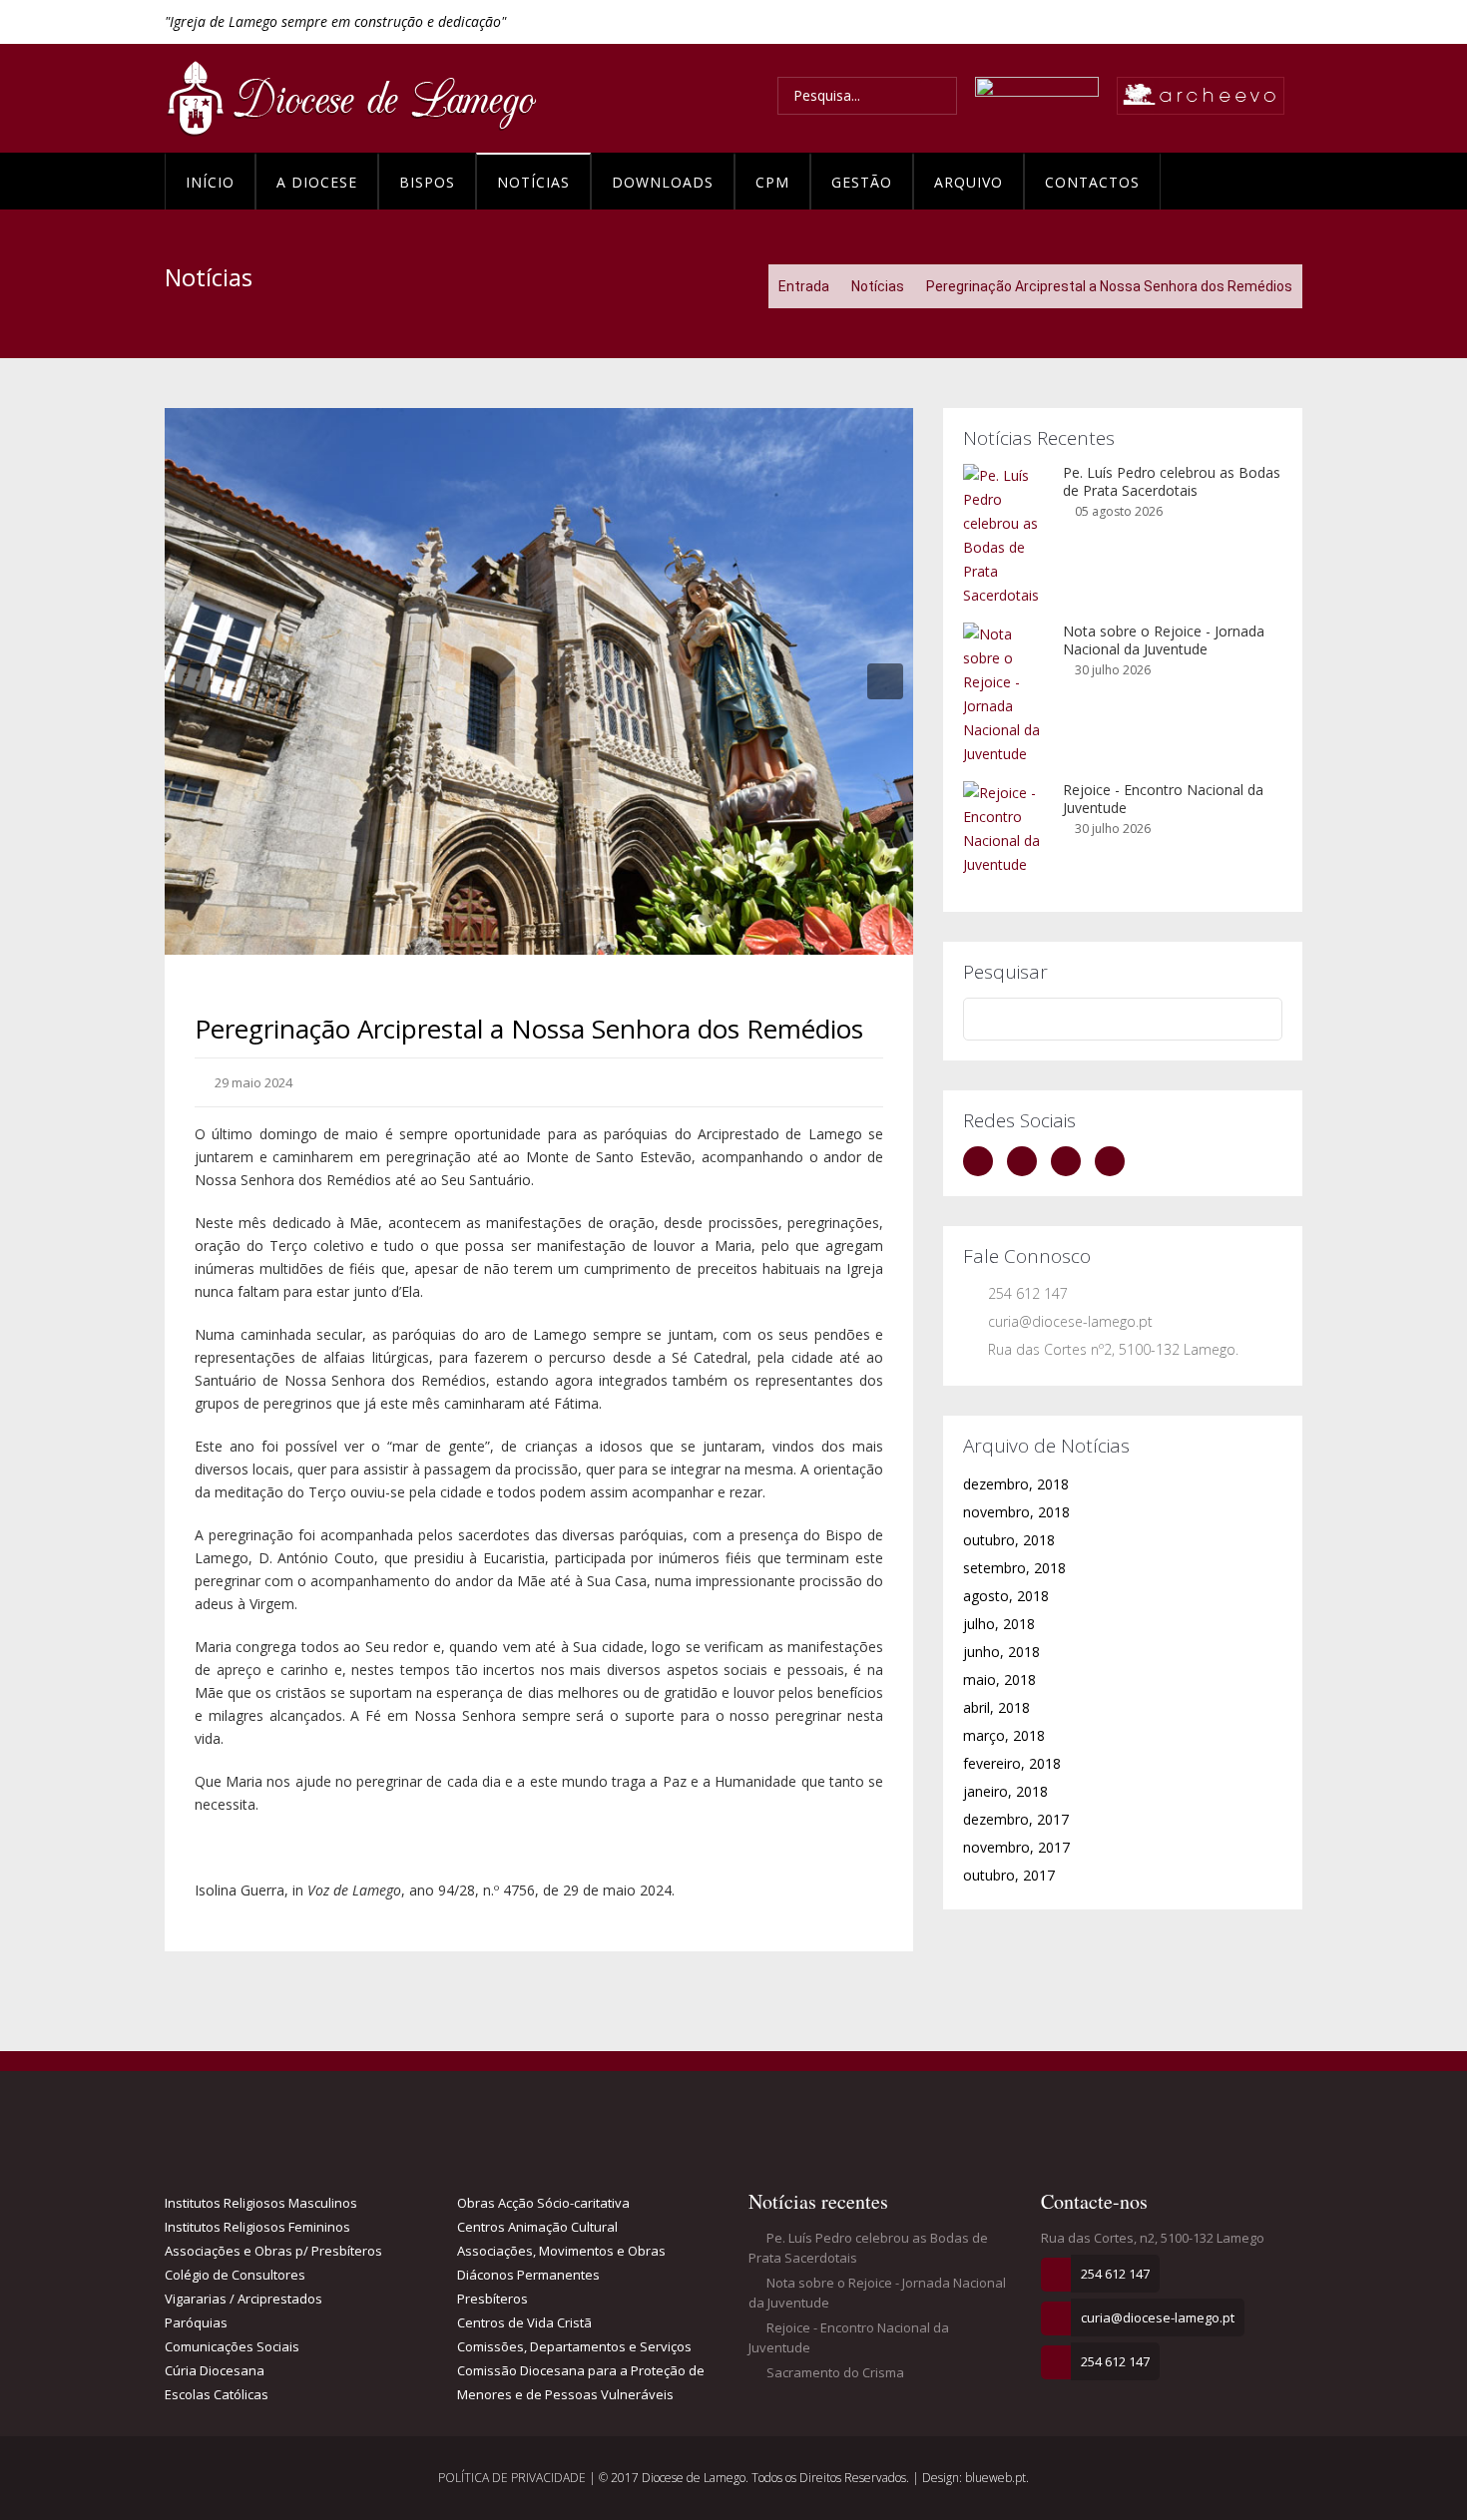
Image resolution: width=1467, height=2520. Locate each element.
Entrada (804, 286)
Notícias (533, 182)
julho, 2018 (999, 1624)
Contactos (1092, 182)
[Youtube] (1071, 1161)
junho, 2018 (1001, 1652)
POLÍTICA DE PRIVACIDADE (513, 2478)
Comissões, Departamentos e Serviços (574, 2346)
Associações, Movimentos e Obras (561, 2251)
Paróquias (196, 2322)
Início (210, 182)
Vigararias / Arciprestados (244, 2299)
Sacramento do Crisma (834, 2372)
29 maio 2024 (252, 1082)
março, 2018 (1004, 1735)
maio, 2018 (999, 1680)
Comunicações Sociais (232, 2346)
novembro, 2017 (1016, 1847)
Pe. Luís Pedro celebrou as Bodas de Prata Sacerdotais (1172, 481)
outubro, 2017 (1009, 1875)
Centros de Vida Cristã (524, 2322)
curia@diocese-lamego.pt (1070, 1321)
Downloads (663, 182)
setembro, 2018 (1014, 1568)
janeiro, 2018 (1005, 1791)
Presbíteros (492, 2299)
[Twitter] (1027, 1161)
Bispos (427, 182)
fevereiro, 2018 (1012, 1763)
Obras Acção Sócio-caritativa (543, 2203)
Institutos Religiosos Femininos (257, 2227)
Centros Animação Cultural (537, 2227)
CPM (772, 182)
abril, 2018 (996, 1707)
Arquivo (969, 182)
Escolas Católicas (217, 2394)
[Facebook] (983, 1161)
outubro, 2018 (1009, 1540)
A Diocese (317, 182)
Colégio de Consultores (235, 2275)
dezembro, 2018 (1016, 1484)
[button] (193, 681)
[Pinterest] (1115, 1161)
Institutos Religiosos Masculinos (261, 2203)
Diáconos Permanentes (528, 2275)
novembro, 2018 (1016, 1512)
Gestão (862, 182)
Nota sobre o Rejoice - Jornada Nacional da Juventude (1164, 640)
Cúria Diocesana (215, 2370)
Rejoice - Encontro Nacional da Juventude (1163, 799)
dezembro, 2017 (1016, 1819)
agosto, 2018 (1006, 1596)
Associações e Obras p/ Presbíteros (273, 2251)
